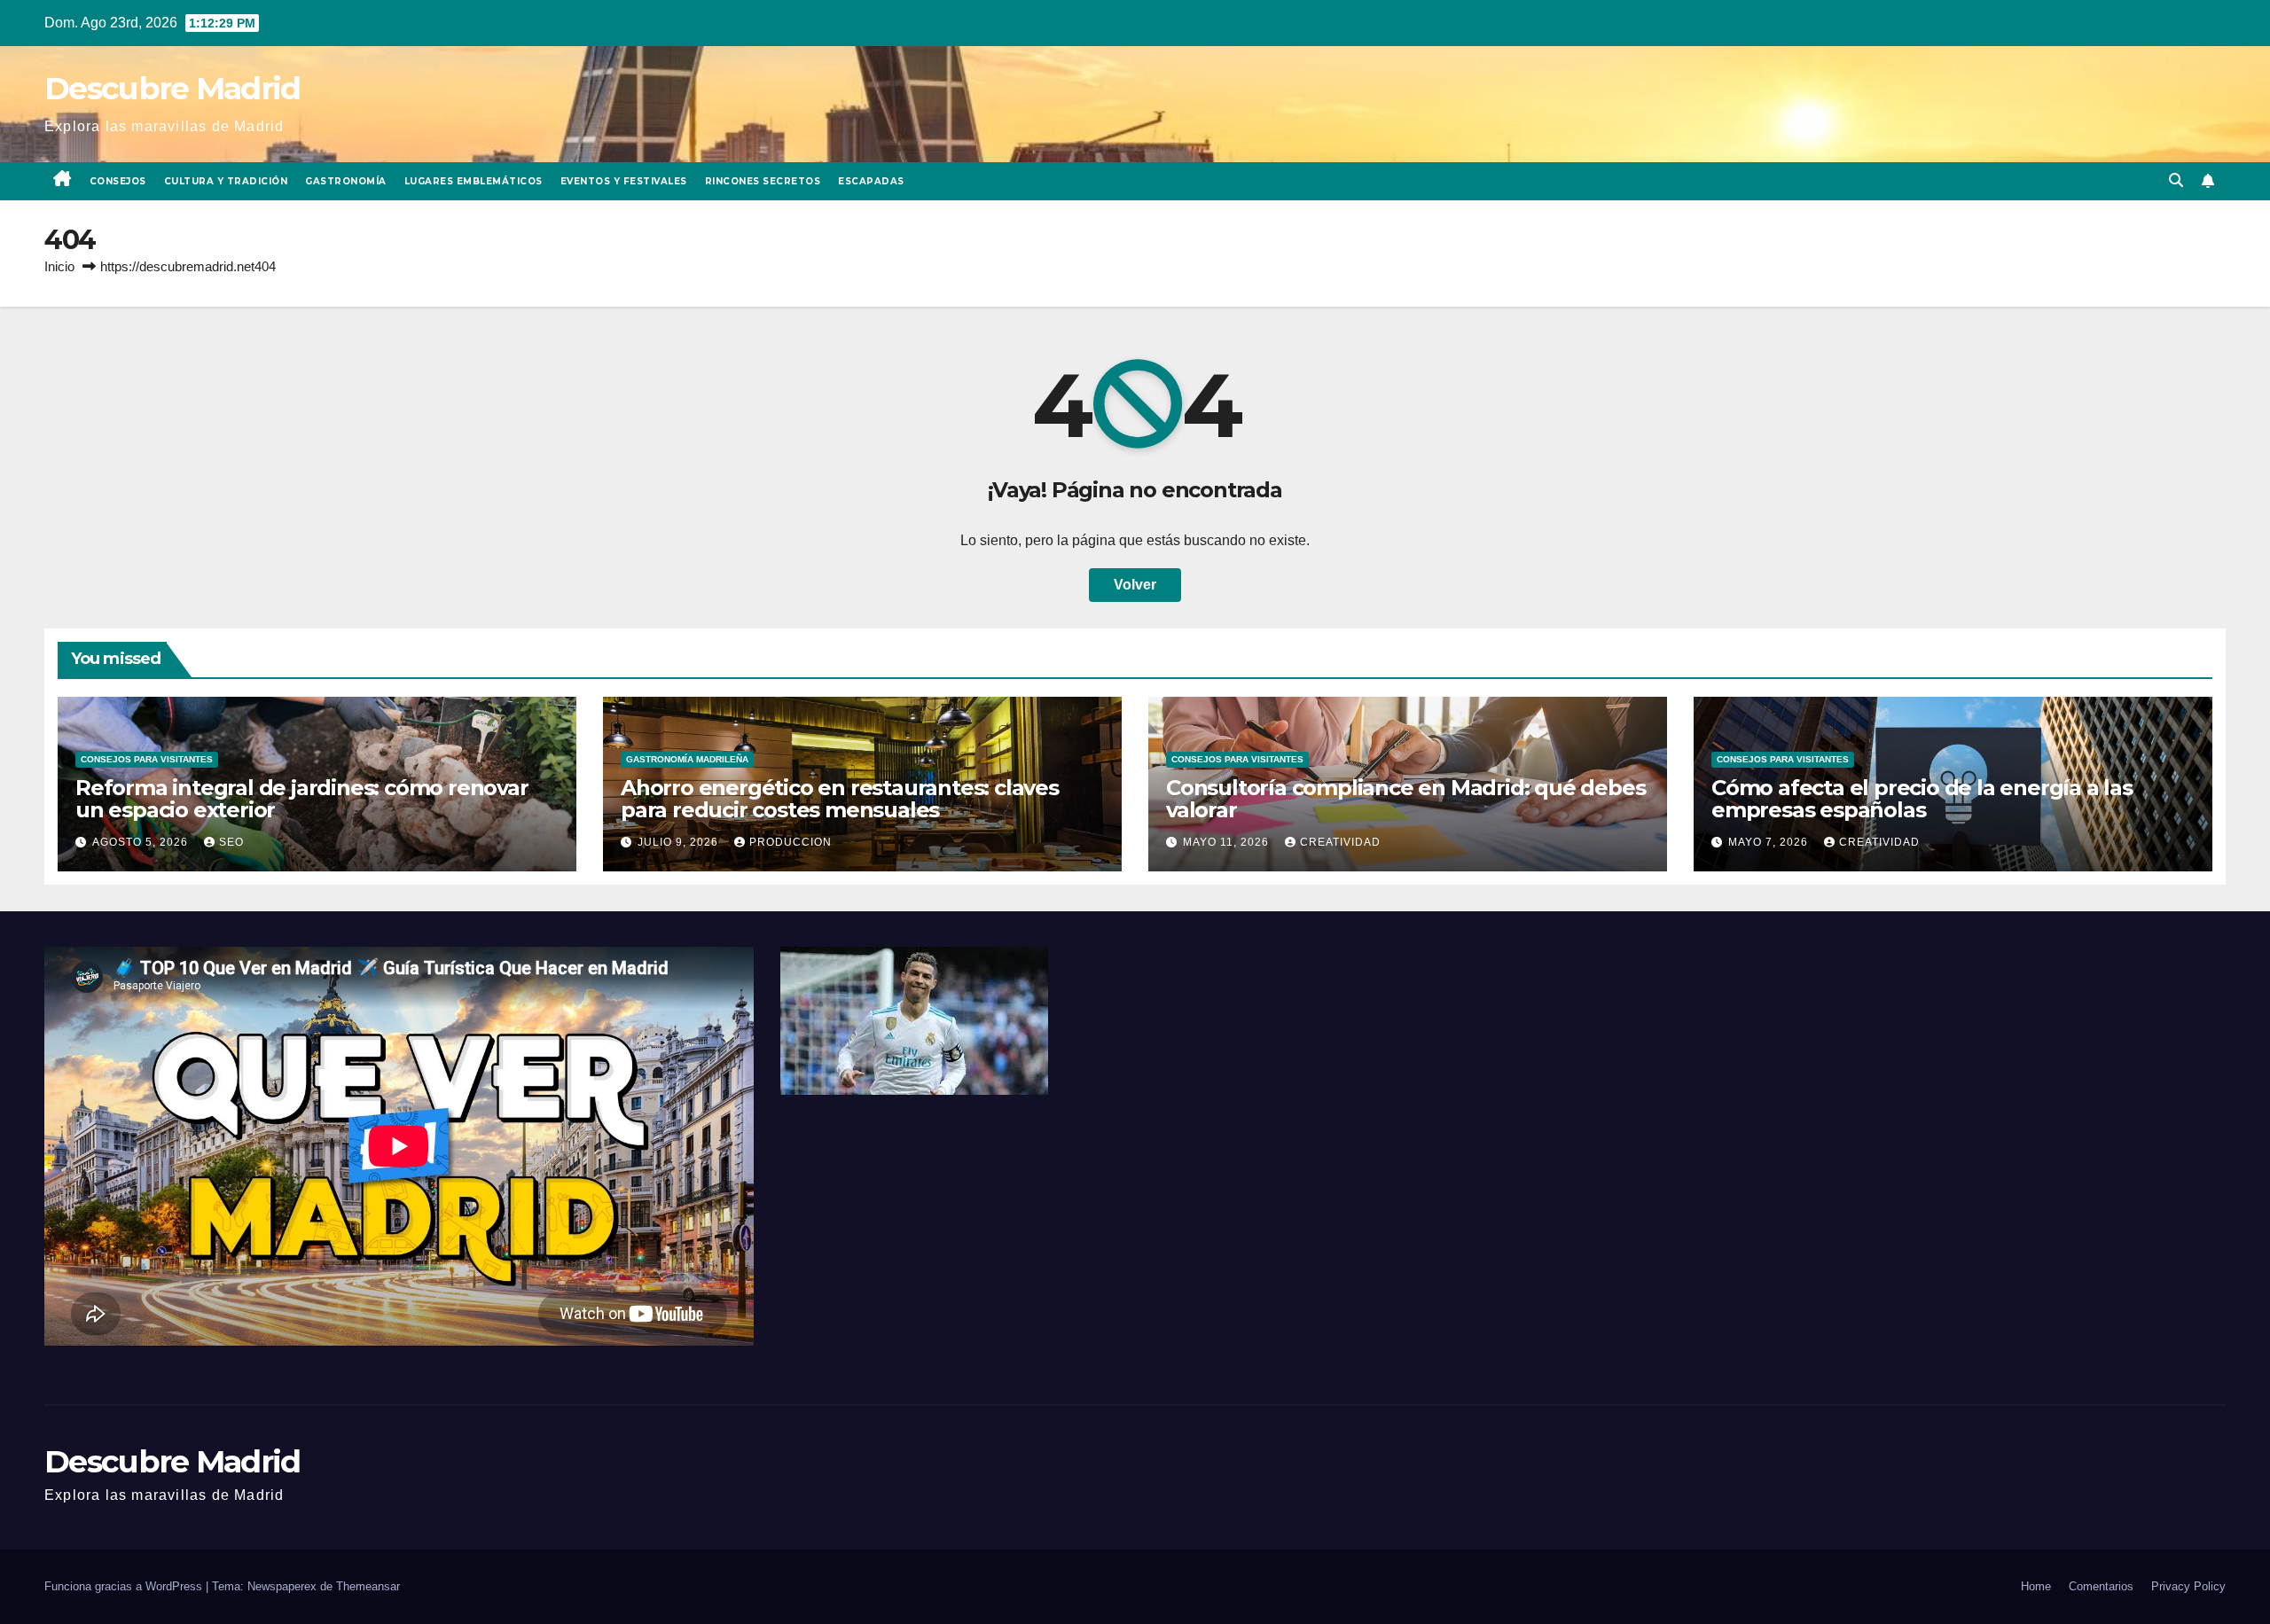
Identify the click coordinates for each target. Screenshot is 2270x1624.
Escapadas (871, 181)
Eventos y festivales (624, 181)
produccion (791, 842)
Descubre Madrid (172, 88)
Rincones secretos (763, 181)
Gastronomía (346, 181)
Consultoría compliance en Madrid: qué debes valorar (1405, 799)
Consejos (118, 181)
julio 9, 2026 (680, 842)
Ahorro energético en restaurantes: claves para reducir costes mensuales (840, 799)
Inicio (59, 266)
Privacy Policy (2188, 1586)
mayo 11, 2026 (1228, 842)
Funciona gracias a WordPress (125, 1586)
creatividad (1340, 842)
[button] (2176, 180)
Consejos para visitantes (147, 759)
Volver (1135, 585)
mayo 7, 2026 (1770, 842)
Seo (231, 842)
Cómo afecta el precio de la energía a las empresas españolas (1922, 799)
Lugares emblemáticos (474, 181)
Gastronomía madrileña (687, 759)
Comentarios (2101, 1586)
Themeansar (368, 1586)
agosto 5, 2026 (142, 842)
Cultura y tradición (226, 181)
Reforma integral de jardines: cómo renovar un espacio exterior (302, 799)
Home (2036, 1586)
